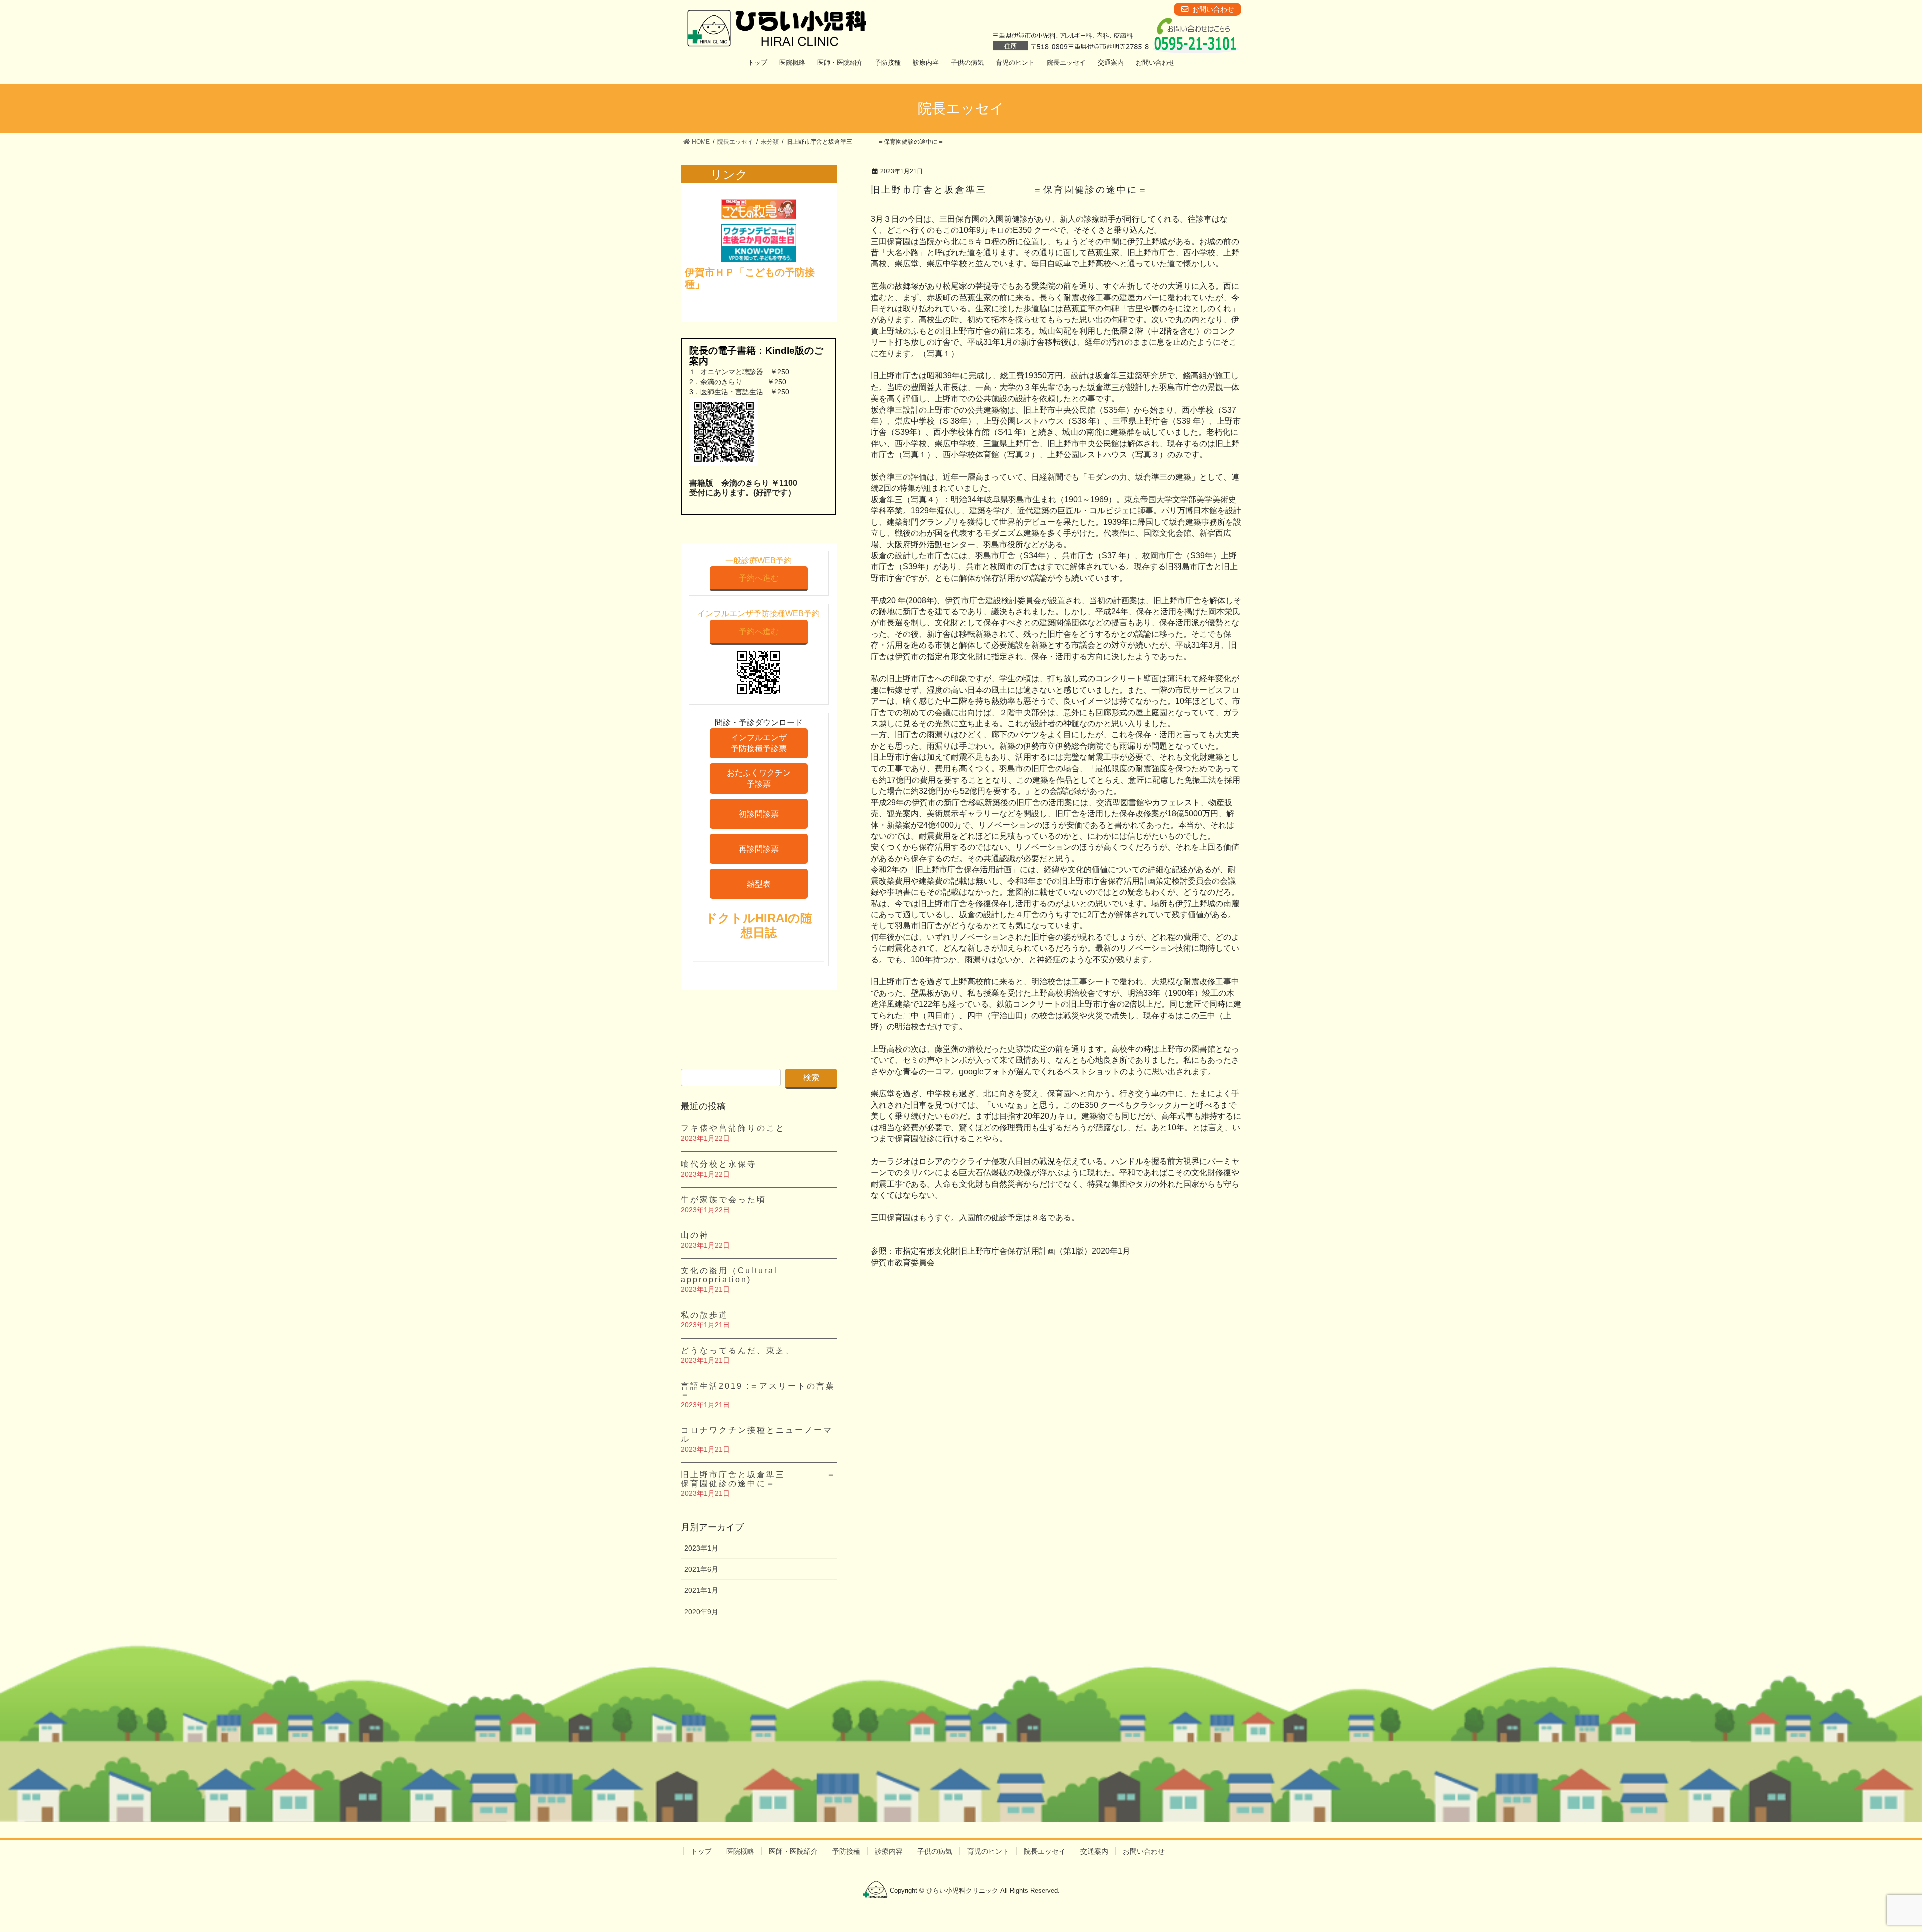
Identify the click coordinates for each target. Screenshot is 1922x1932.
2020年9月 (701, 1612)
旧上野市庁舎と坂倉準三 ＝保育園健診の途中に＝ (759, 1479)
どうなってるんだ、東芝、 (738, 1350)
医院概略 (740, 1851)
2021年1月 (701, 1590)
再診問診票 (759, 849)
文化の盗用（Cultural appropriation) (729, 1275)
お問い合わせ (1144, 1851)
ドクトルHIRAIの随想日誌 (759, 925)
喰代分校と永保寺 (719, 1164)
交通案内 (1094, 1851)
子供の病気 (935, 1851)
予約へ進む (759, 578)
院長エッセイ (1045, 1851)
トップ (701, 1851)
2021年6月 (701, 1569)
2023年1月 (701, 1548)
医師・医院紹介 (793, 1851)
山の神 (695, 1235)
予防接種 (846, 1851)
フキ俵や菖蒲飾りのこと (733, 1128)
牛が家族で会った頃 (724, 1199)
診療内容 (889, 1851)
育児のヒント (988, 1851)
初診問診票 (759, 814)
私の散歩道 (704, 1315)
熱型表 (759, 884)
